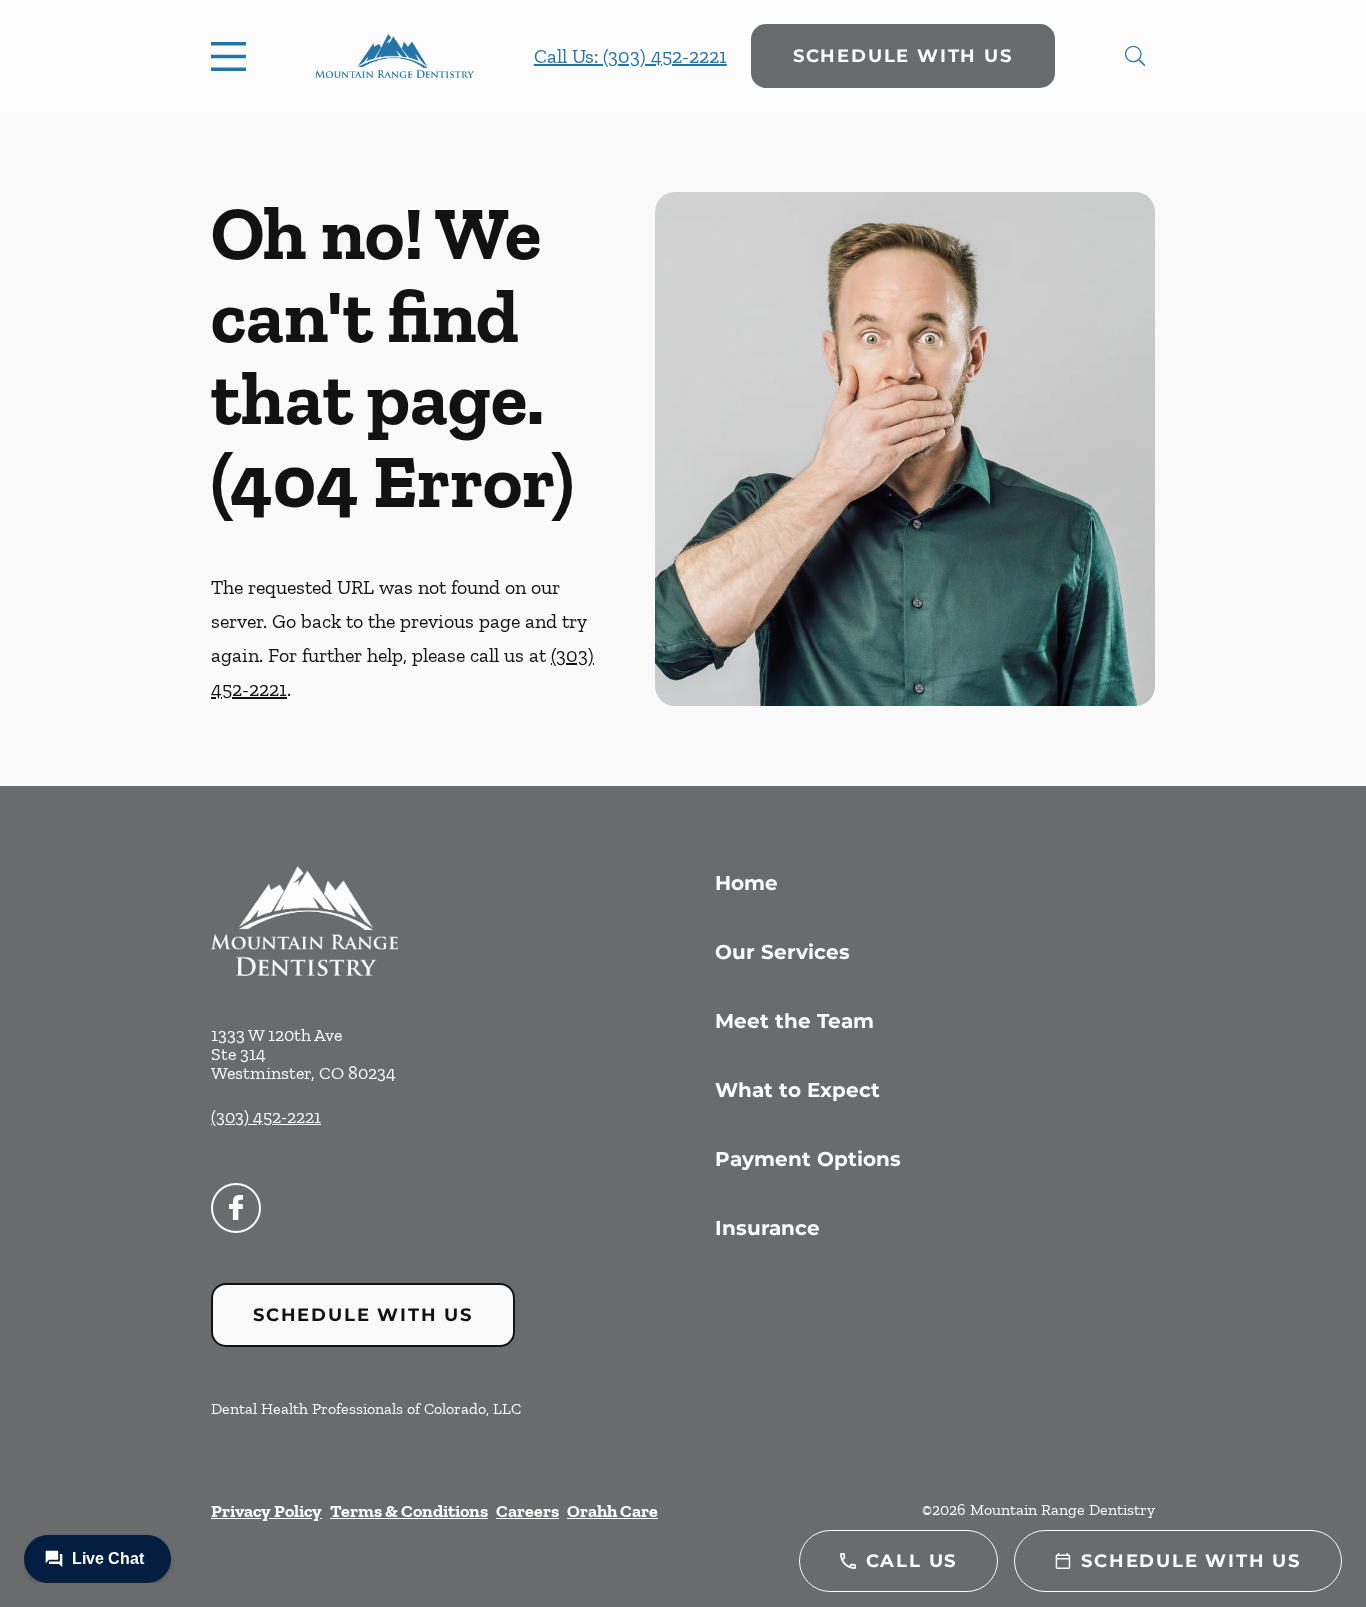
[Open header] (233, 56)
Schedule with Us (903, 56)
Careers (527, 1511)
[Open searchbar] (1135, 56)
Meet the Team (794, 1021)
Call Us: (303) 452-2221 (630, 56)
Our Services (782, 952)
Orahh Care (612, 1511)
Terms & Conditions (409, 1511)
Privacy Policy (266, 1511)
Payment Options (808, 1159)
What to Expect (797, 1090)
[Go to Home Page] (394, 56)
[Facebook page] (236, 1208)
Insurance (767, 1228)
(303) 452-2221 (266, 1117)
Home (746, 883)
